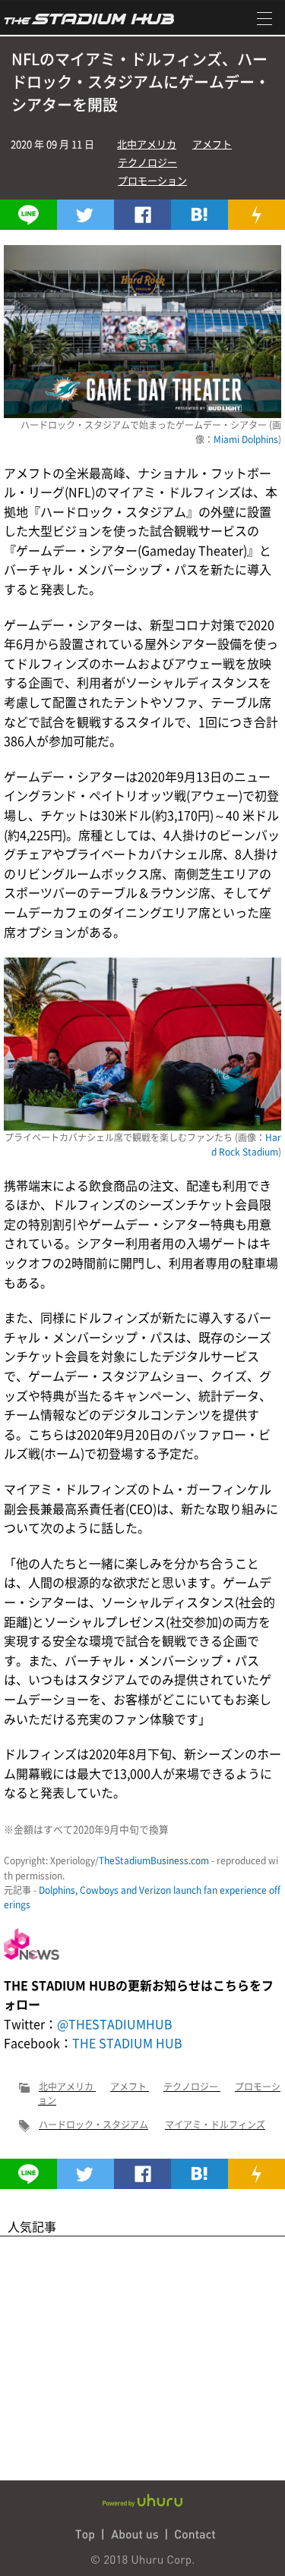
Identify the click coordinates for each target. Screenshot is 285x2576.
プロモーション (152, 180)
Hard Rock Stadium (246, 1145)
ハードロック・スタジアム (93, 2125)
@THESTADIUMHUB (115, 2024)
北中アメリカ (147, 144)
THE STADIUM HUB (127, 2043)
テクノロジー (147, 162)
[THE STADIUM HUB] (199, 215)
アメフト (212, 144)
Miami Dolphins (246, 439)
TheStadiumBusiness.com (154, 1860)
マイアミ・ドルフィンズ (215, 2125)
